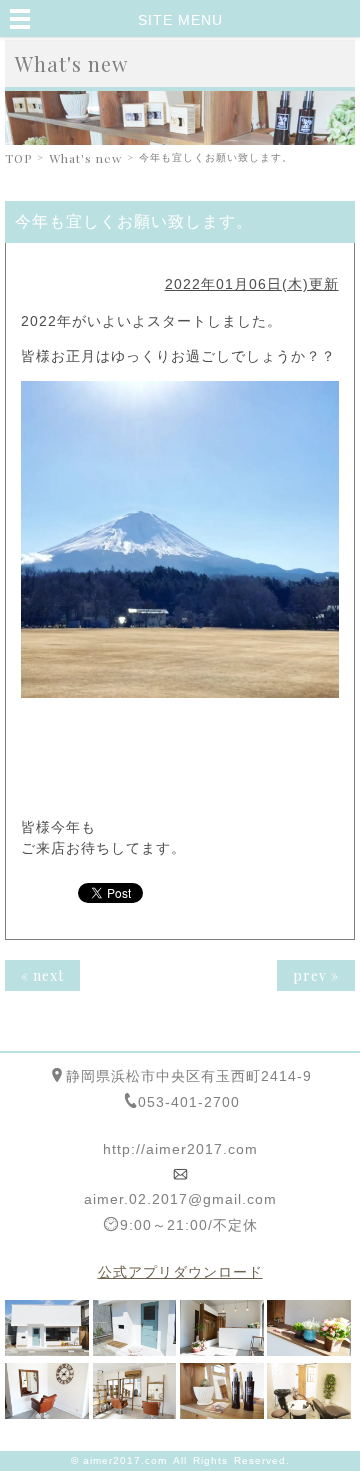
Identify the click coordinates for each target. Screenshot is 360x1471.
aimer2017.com (125, 1460)
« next (42, 975)
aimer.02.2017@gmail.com (180, 1199)
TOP (18, 158)
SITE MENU (180, 20)
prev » (316, 975)
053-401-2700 (189, 1102)
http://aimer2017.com (180, 1149)
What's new (85, 158)
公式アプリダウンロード (180, 1272)
